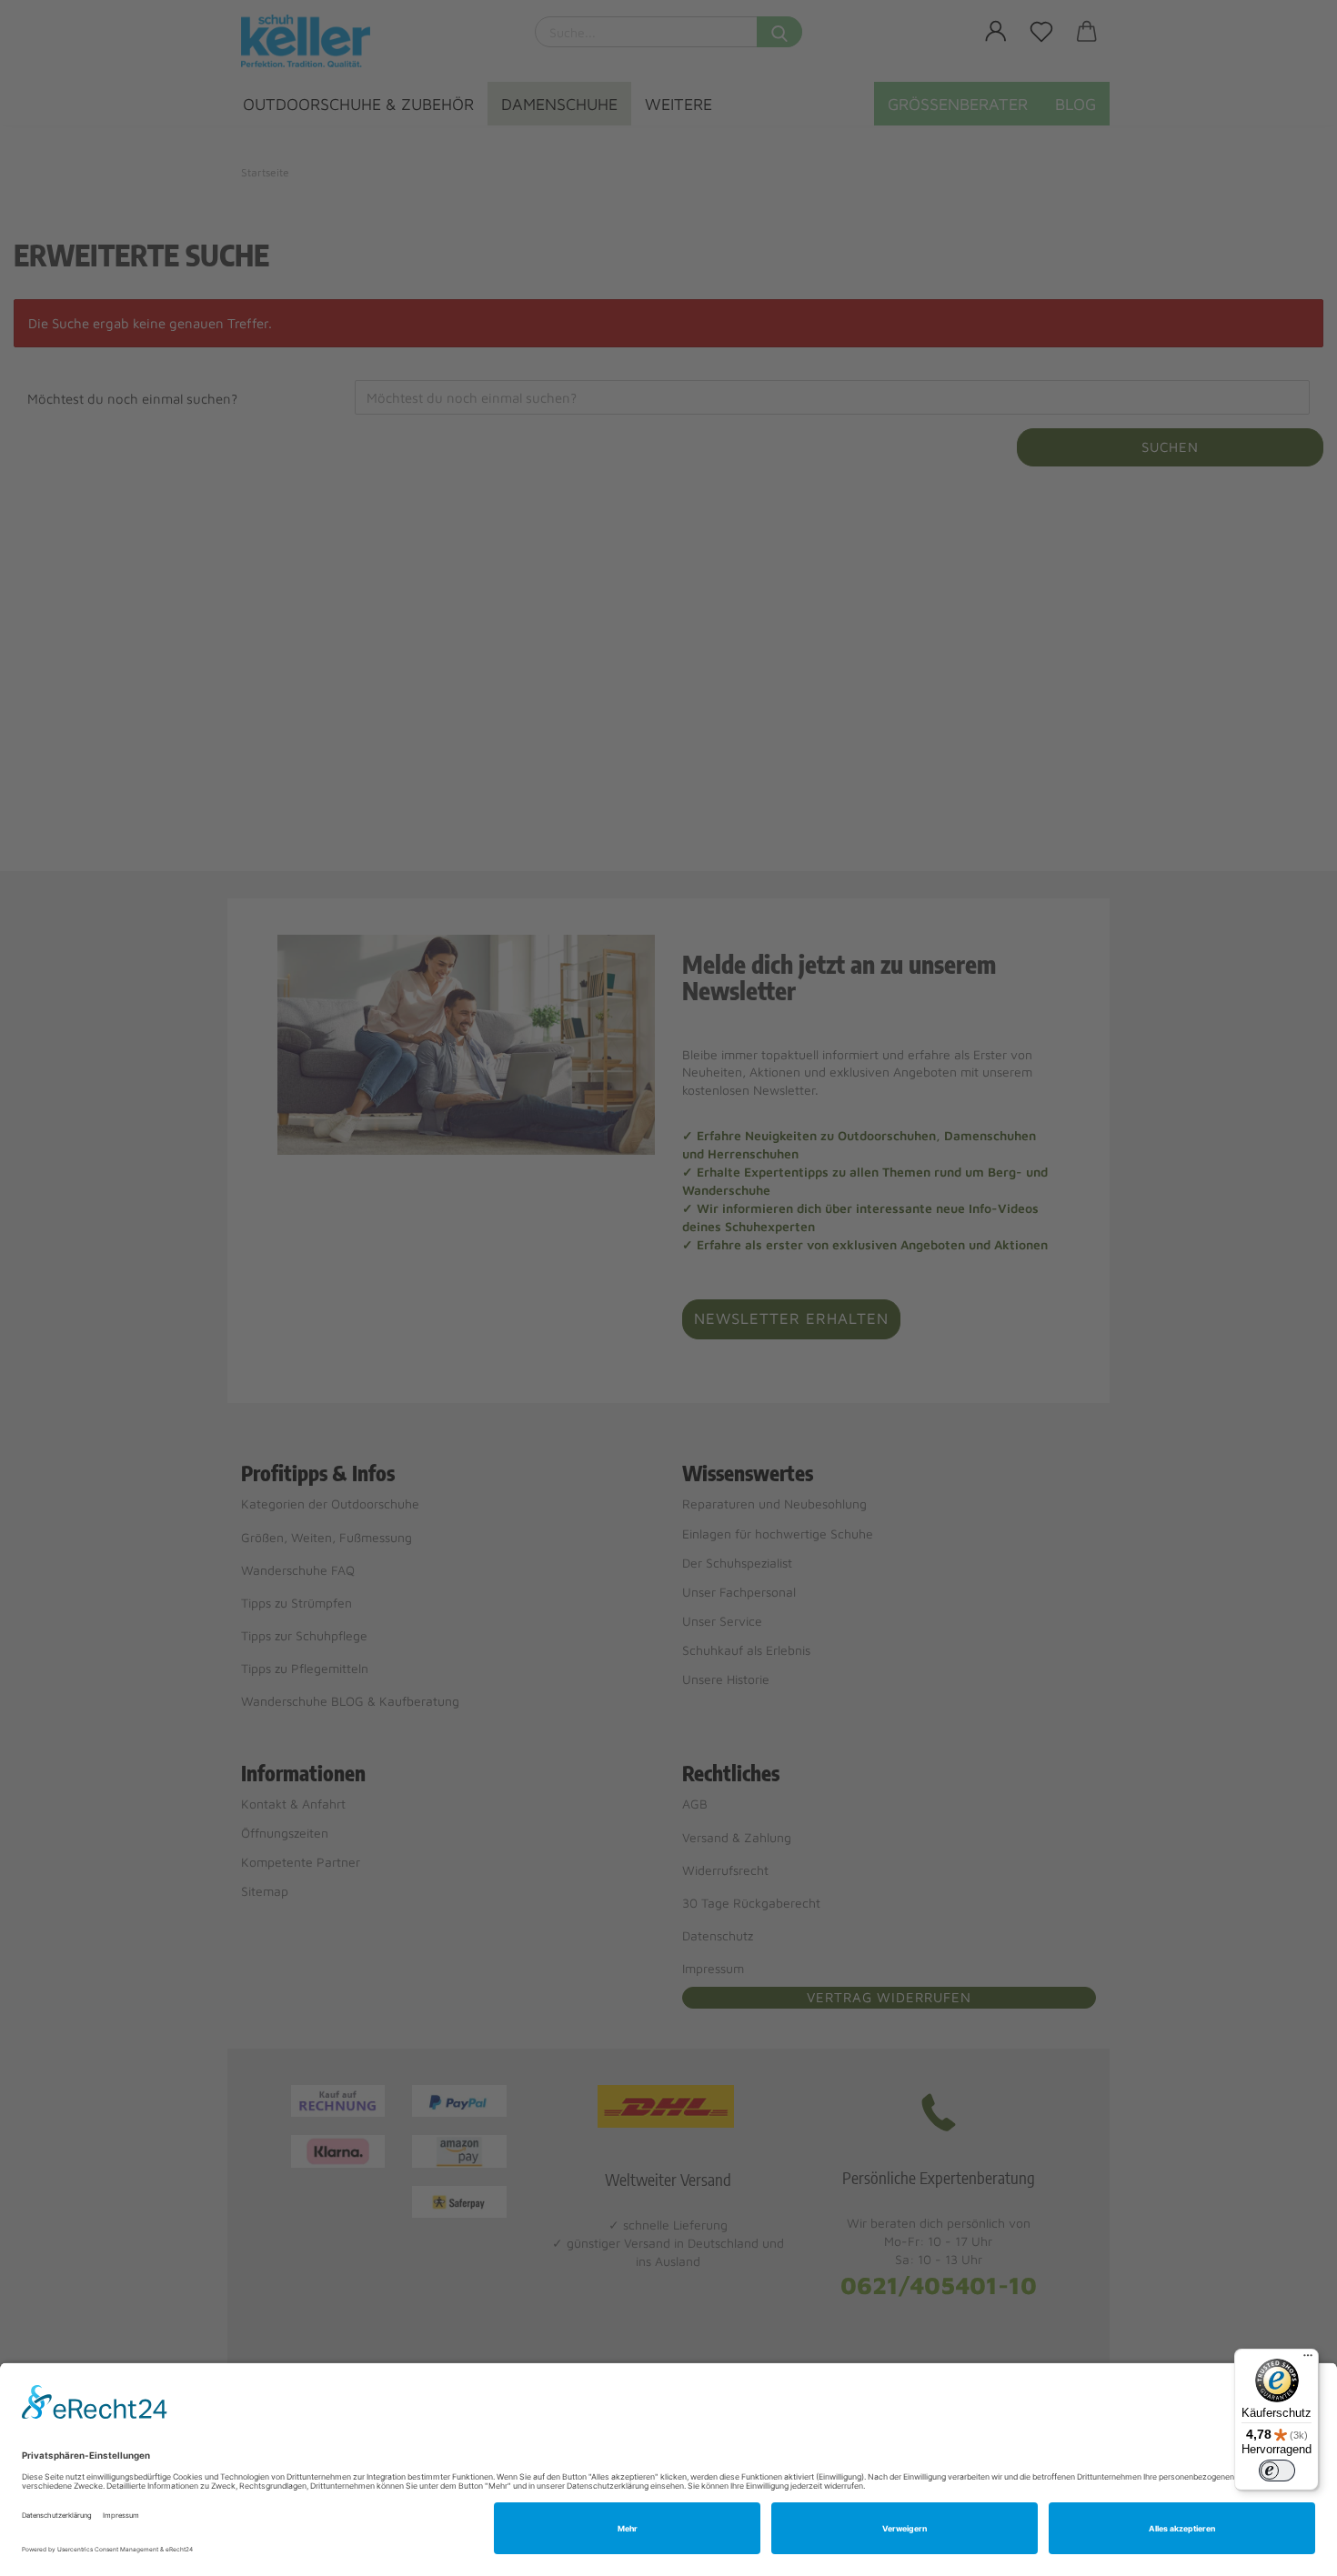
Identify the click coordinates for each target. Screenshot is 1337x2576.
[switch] (1277, 2471)
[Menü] (1308, 2360)
